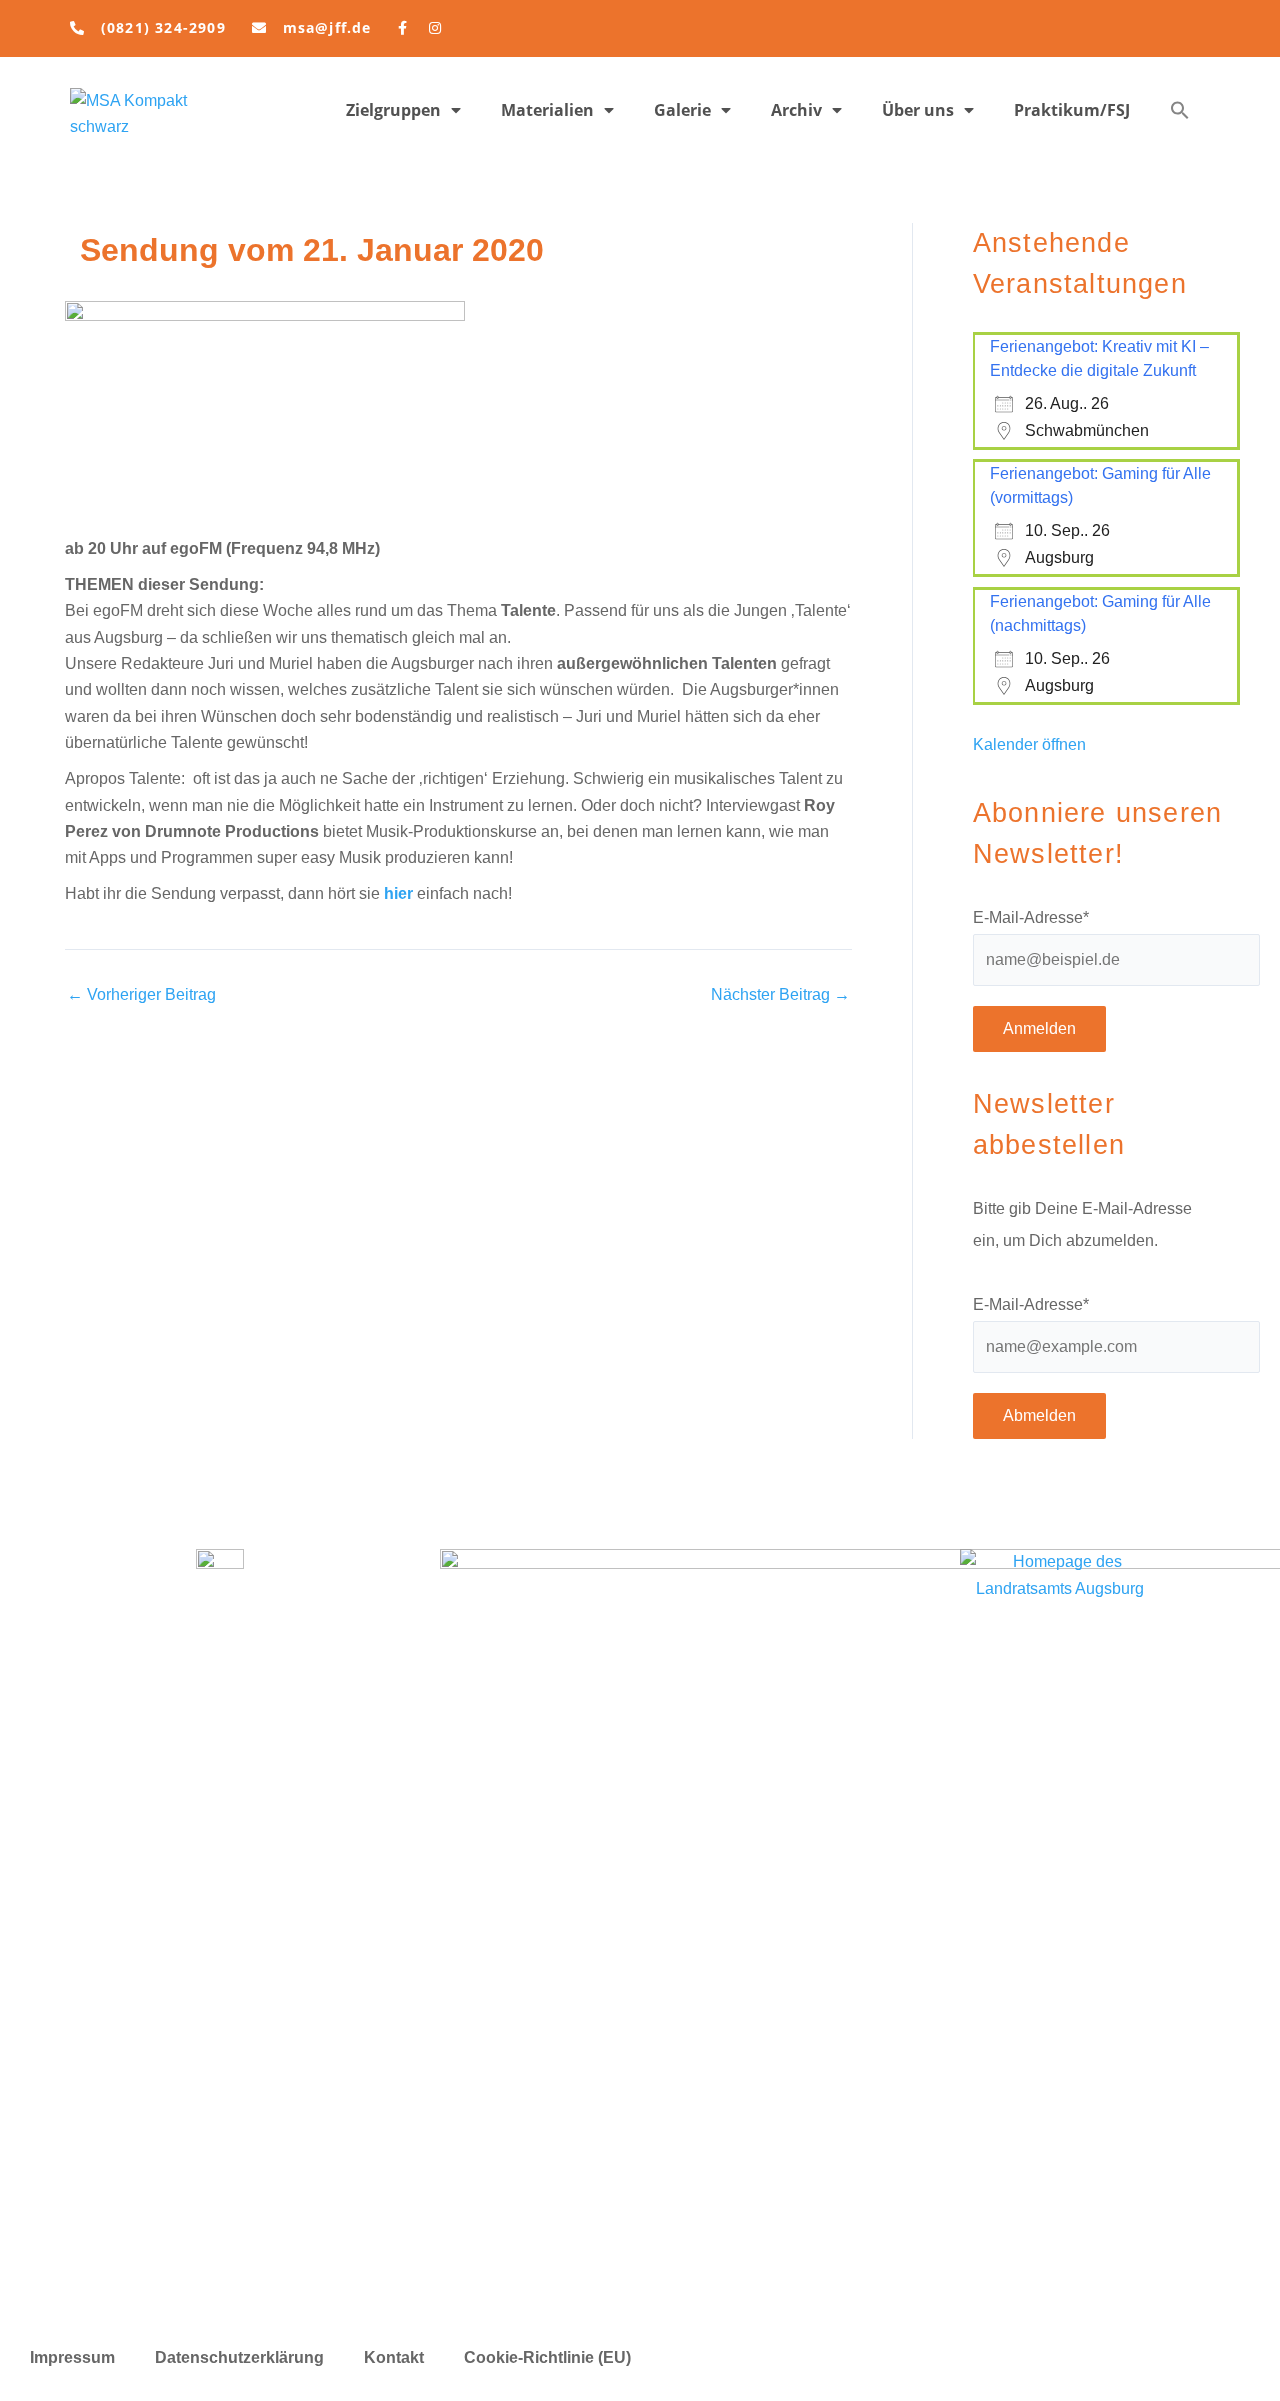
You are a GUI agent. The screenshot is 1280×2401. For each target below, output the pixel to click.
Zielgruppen (393, 110)
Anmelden (1039, 1028)
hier (398, 893)
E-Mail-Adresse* (1031, 917)
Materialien (547, 110)
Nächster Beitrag (780, 995)
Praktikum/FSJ (1072, 110)
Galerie (682, 110)
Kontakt (394, 2357)
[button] (1180, 110)
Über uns (918, 110)
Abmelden (1039, 1415)
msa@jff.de (327, 27)
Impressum (72, 2357)
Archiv (796, 110)
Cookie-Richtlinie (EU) (547, 2357)
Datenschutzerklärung (239, 2357)
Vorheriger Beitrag (141, 995)
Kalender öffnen (1029, 744)
